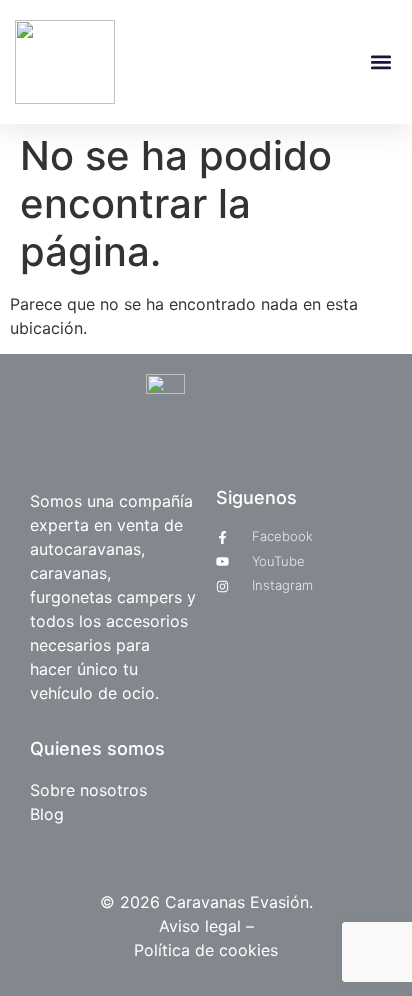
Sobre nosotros (88, 790)
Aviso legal (202, 926)
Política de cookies (206, 950)
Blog (47, 814)
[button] (380, 62)
